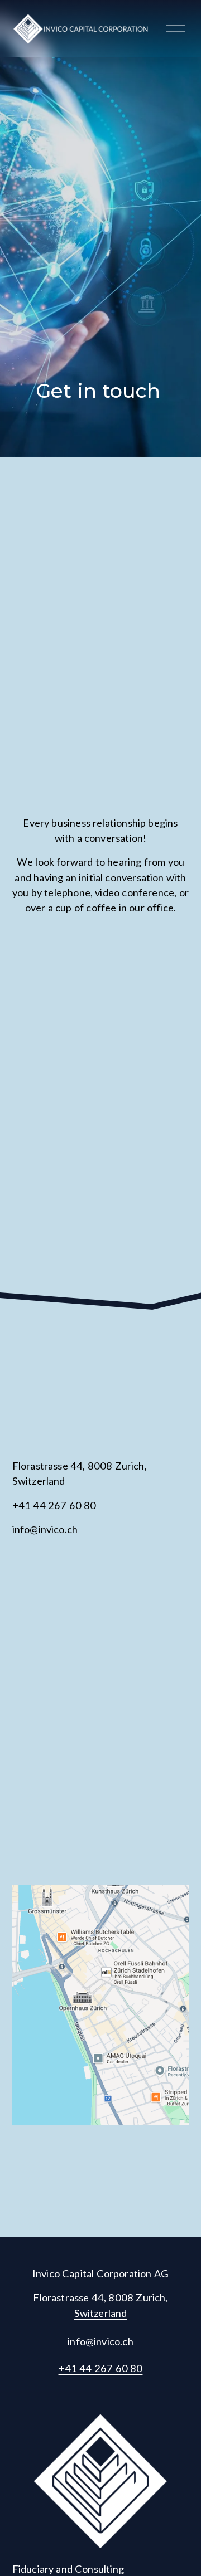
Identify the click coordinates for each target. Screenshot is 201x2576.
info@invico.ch (100, 2341)
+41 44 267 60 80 (101, 2368)
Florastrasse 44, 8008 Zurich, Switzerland (100, 2305)
